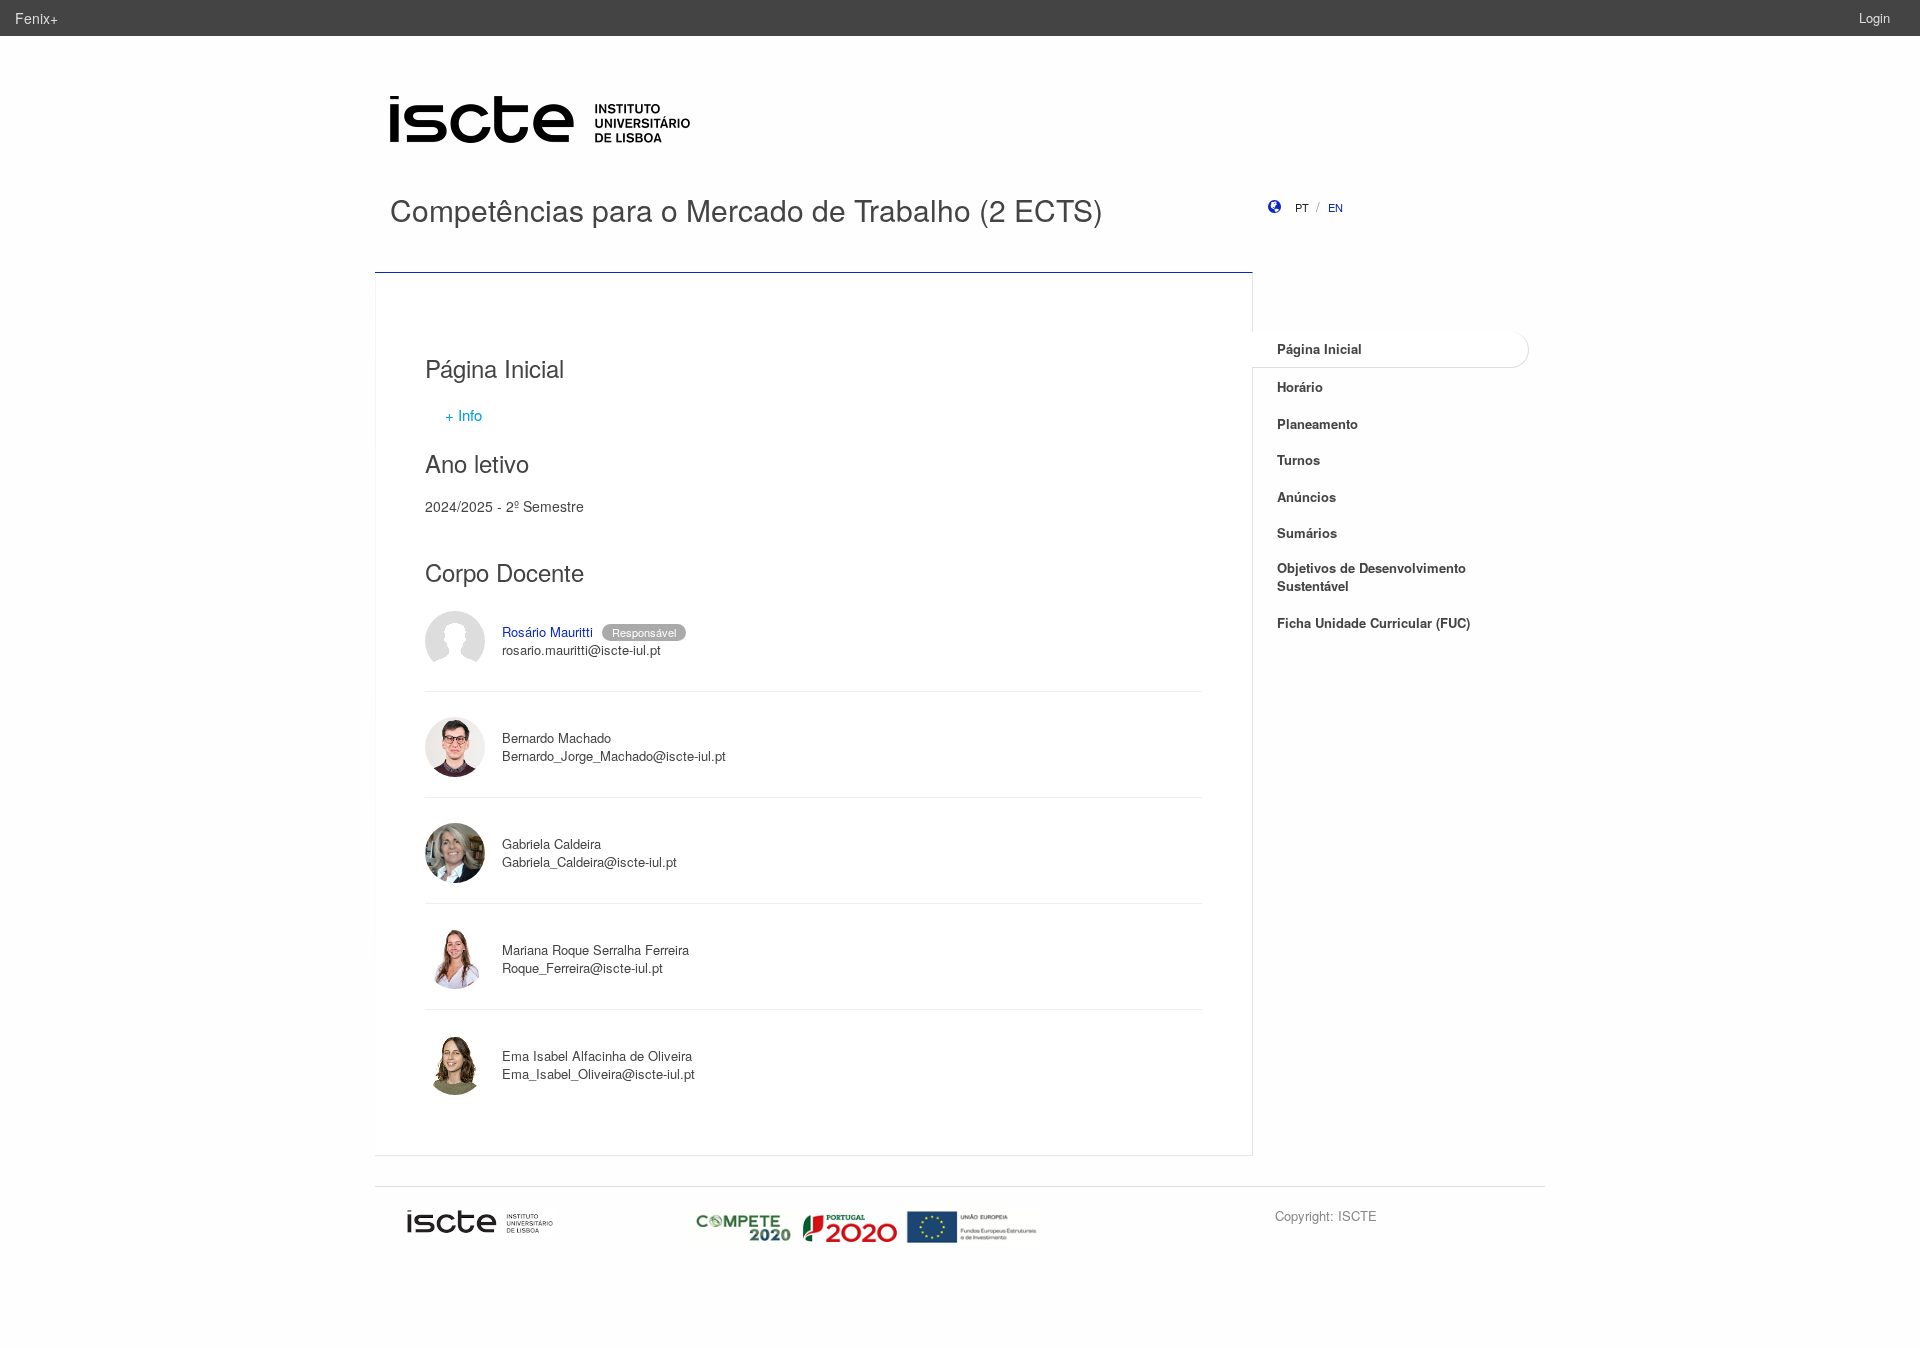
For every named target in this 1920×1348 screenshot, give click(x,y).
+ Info (463, 414)
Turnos (1298, 459)
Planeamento (1317, 423)
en (1335, 207)
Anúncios (1306, 496)
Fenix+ (36, 18)
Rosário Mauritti (547, 631)
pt (1302, 207)
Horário (1300, 386)
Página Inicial (1319, 348)
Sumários (1307, 532)
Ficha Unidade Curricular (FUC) (1373, 622)
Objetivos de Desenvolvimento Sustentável (1371, 577)
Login (1874, 17)
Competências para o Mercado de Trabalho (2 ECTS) (746, 209)
